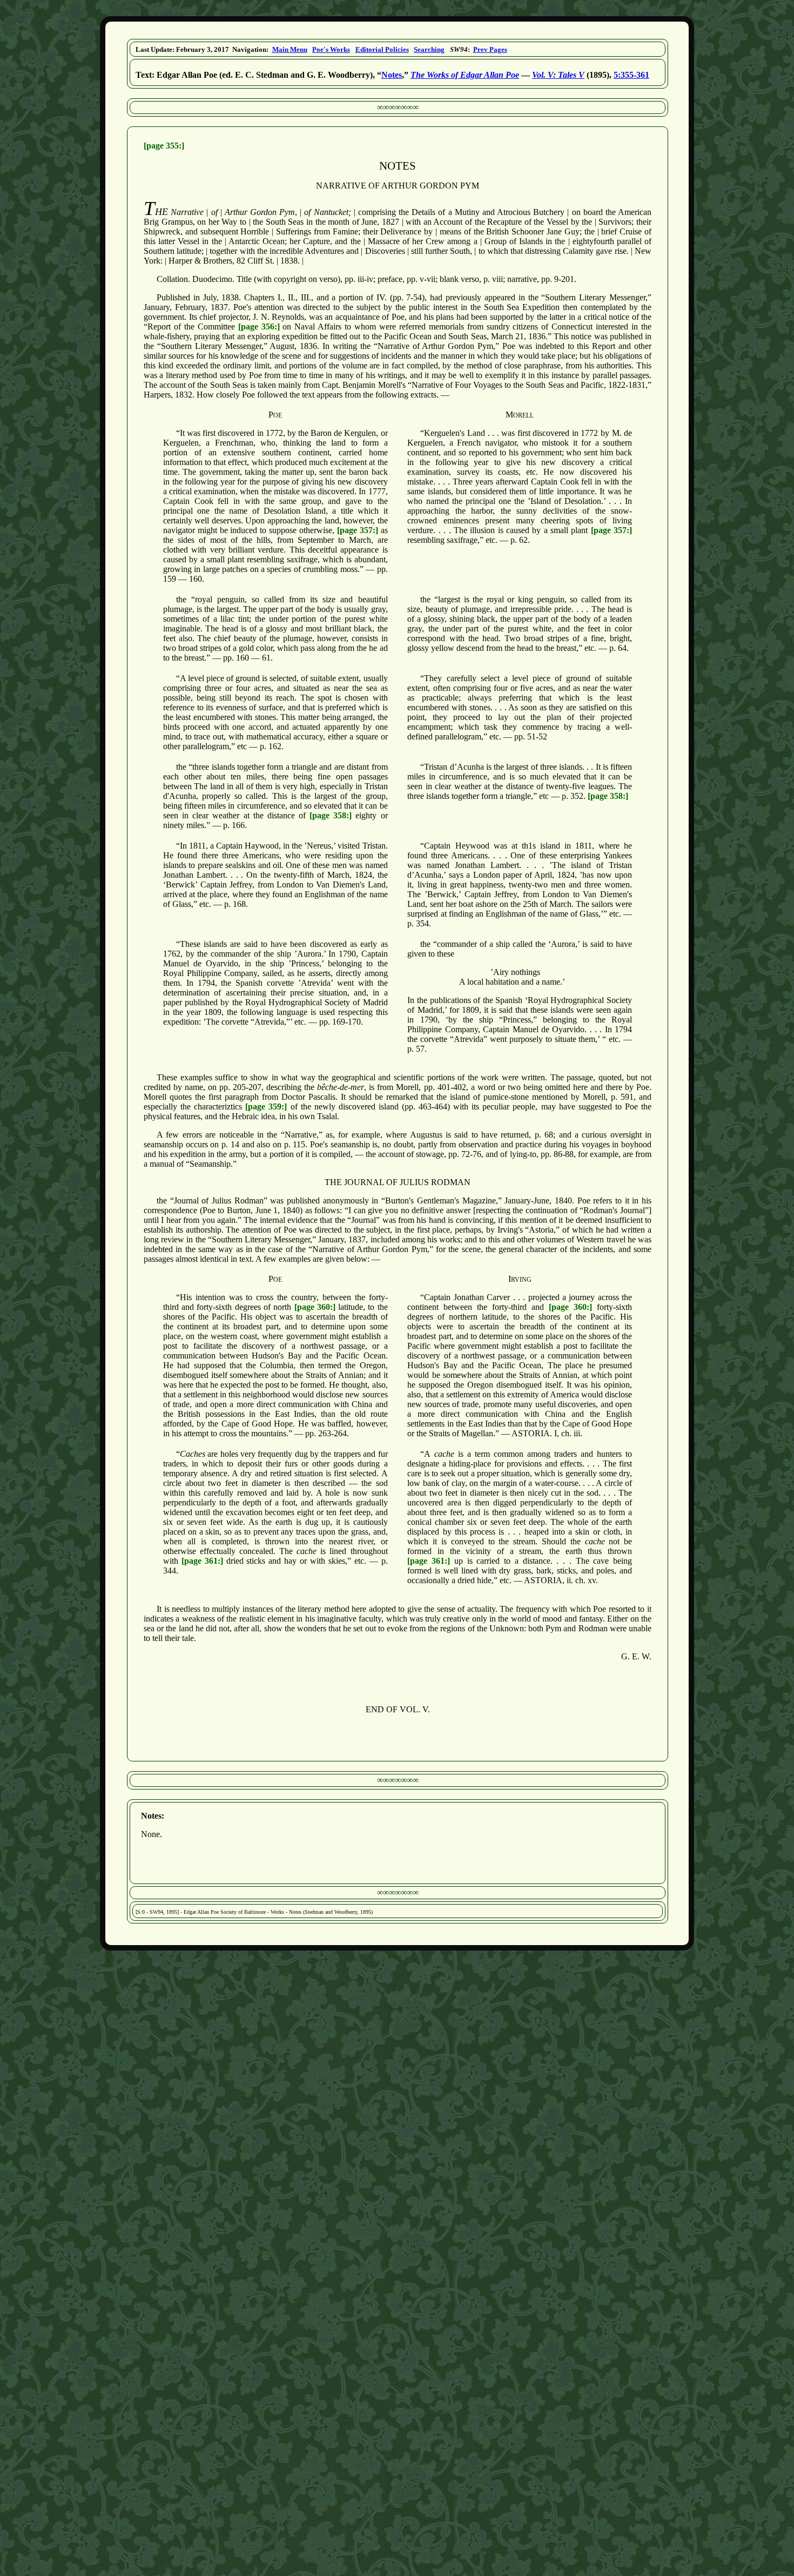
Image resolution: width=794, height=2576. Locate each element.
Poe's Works (331, 49)
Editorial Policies (382, 49)
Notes (392, 75)
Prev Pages (490, 49)
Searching (429, 49)
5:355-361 (631, 75)
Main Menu (290, 49)
